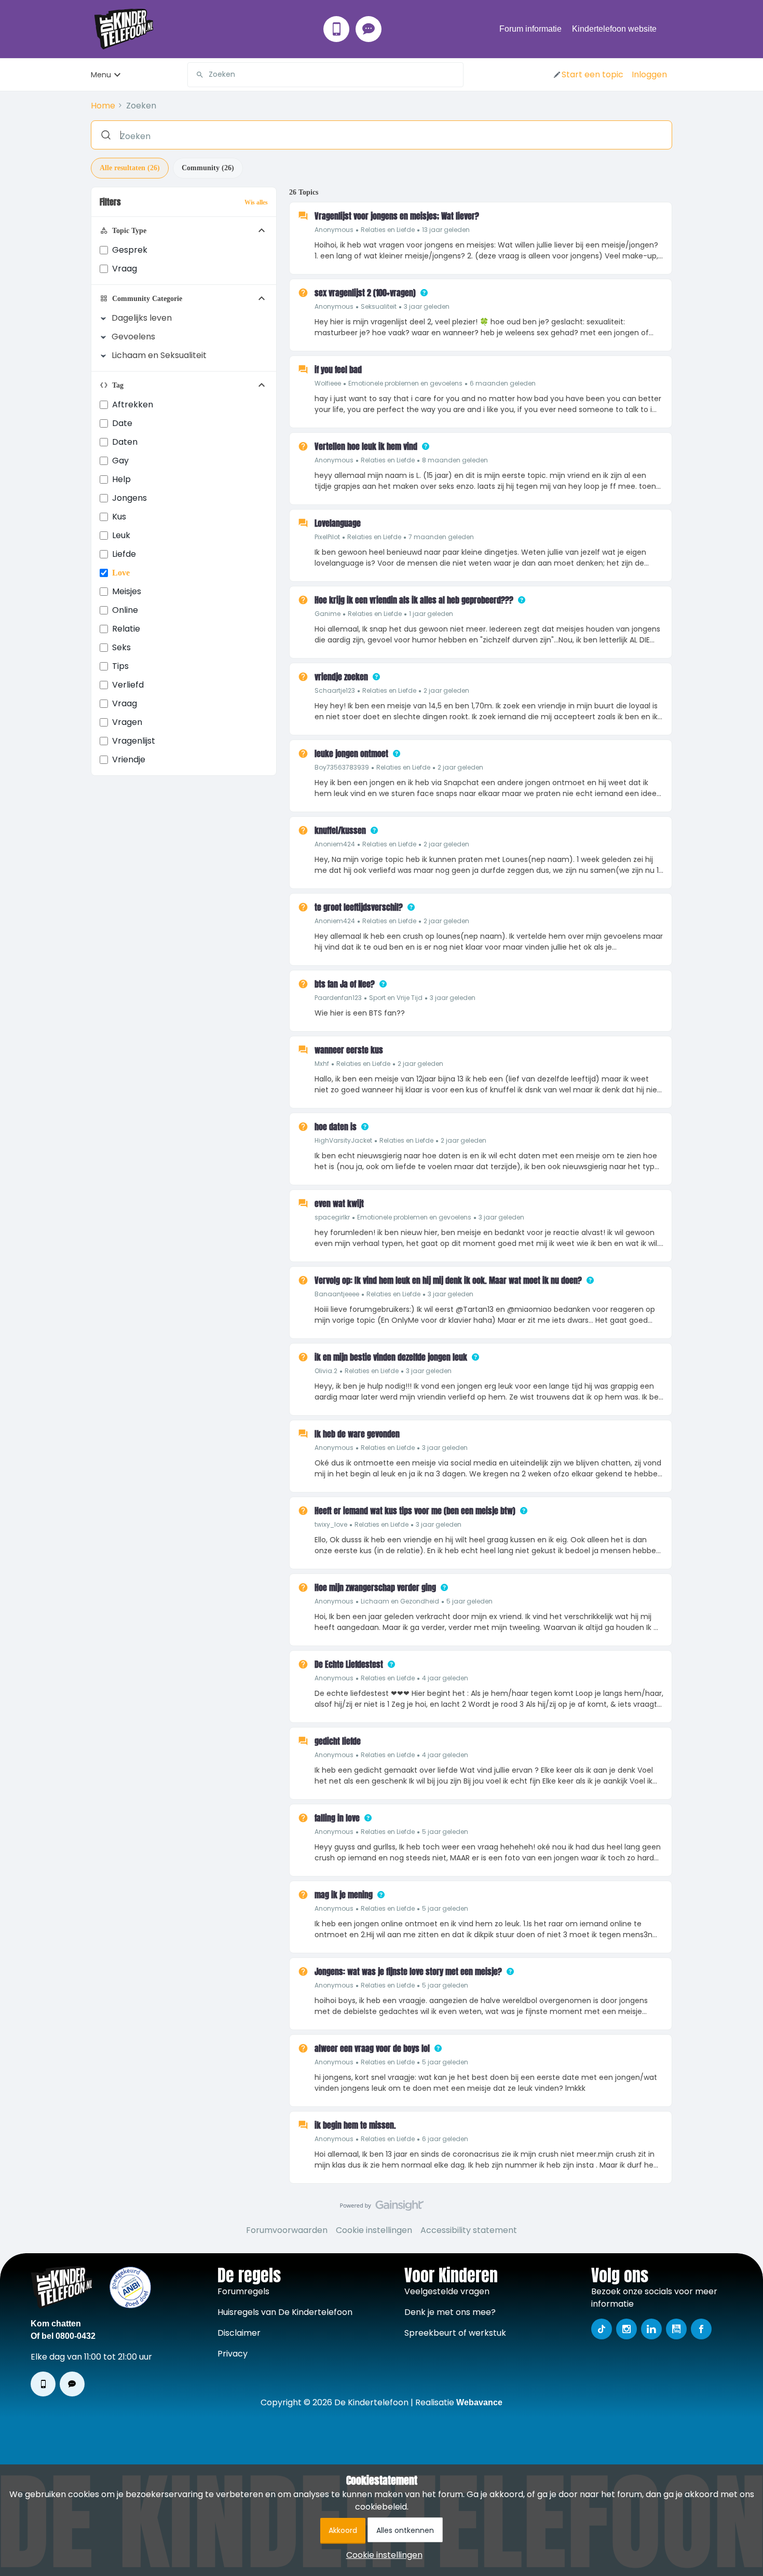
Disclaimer (239, 2333)
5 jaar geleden (469, 1601)
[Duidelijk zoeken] (455, 75)
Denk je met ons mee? (450, 2312)
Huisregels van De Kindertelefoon (285, 2312)
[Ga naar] (196, 75)
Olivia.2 (326, 1371)
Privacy (233, 2354)
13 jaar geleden (446, 230)
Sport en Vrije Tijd (396, 998)
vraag (125, 703)
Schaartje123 (335, 690)
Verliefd (128, 685)
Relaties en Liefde (388, 230)
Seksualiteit (379, 306)
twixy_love (331, 1524)
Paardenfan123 (338, 998)
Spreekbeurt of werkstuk (455, 2333)
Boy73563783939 (342, 767)
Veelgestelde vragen (447, 2291)
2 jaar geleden (446, 690)
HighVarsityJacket (343, 1140)
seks (121, 647)
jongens (130, 498)
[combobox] (325, 75)
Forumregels (243, 2291)
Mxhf (322, 1064)
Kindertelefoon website (614, 29)
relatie (126, 629)
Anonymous (334, 230)
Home (103, 106)
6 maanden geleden (503, 383)
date (122, 423)
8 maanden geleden (455, 460)
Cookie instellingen (374, 2230)
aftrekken (133, 405)
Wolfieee (328, 383)
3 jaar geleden (427, 306)
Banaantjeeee (337, 1294)
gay (120, 461)
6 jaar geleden (445, 2139)
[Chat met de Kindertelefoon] (369, 29)
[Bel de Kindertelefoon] (336, 29)
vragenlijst (134, 741)
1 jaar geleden (431, 614)
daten (125, 442)
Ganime (328, 614)
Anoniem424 (335, 844)
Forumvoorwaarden (287, 2230)
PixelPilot (327, 537)
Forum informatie (530, 29)
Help (121, 479)
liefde (124, 554)
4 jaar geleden (445, 1678)
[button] (588, 75)
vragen (127, 722)
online (125, 610)
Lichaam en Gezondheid (400, 1601)
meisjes (127, 591)
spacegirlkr (332, 1217)
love (121, 573)
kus (119, 517)
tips (120, 666)
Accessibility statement (469, 2230)
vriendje (129, 759)
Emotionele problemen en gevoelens (405, 383)
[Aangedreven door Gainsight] (382, 2208)
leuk (121, 535)
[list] (392, 229)
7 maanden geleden (441, 537)
